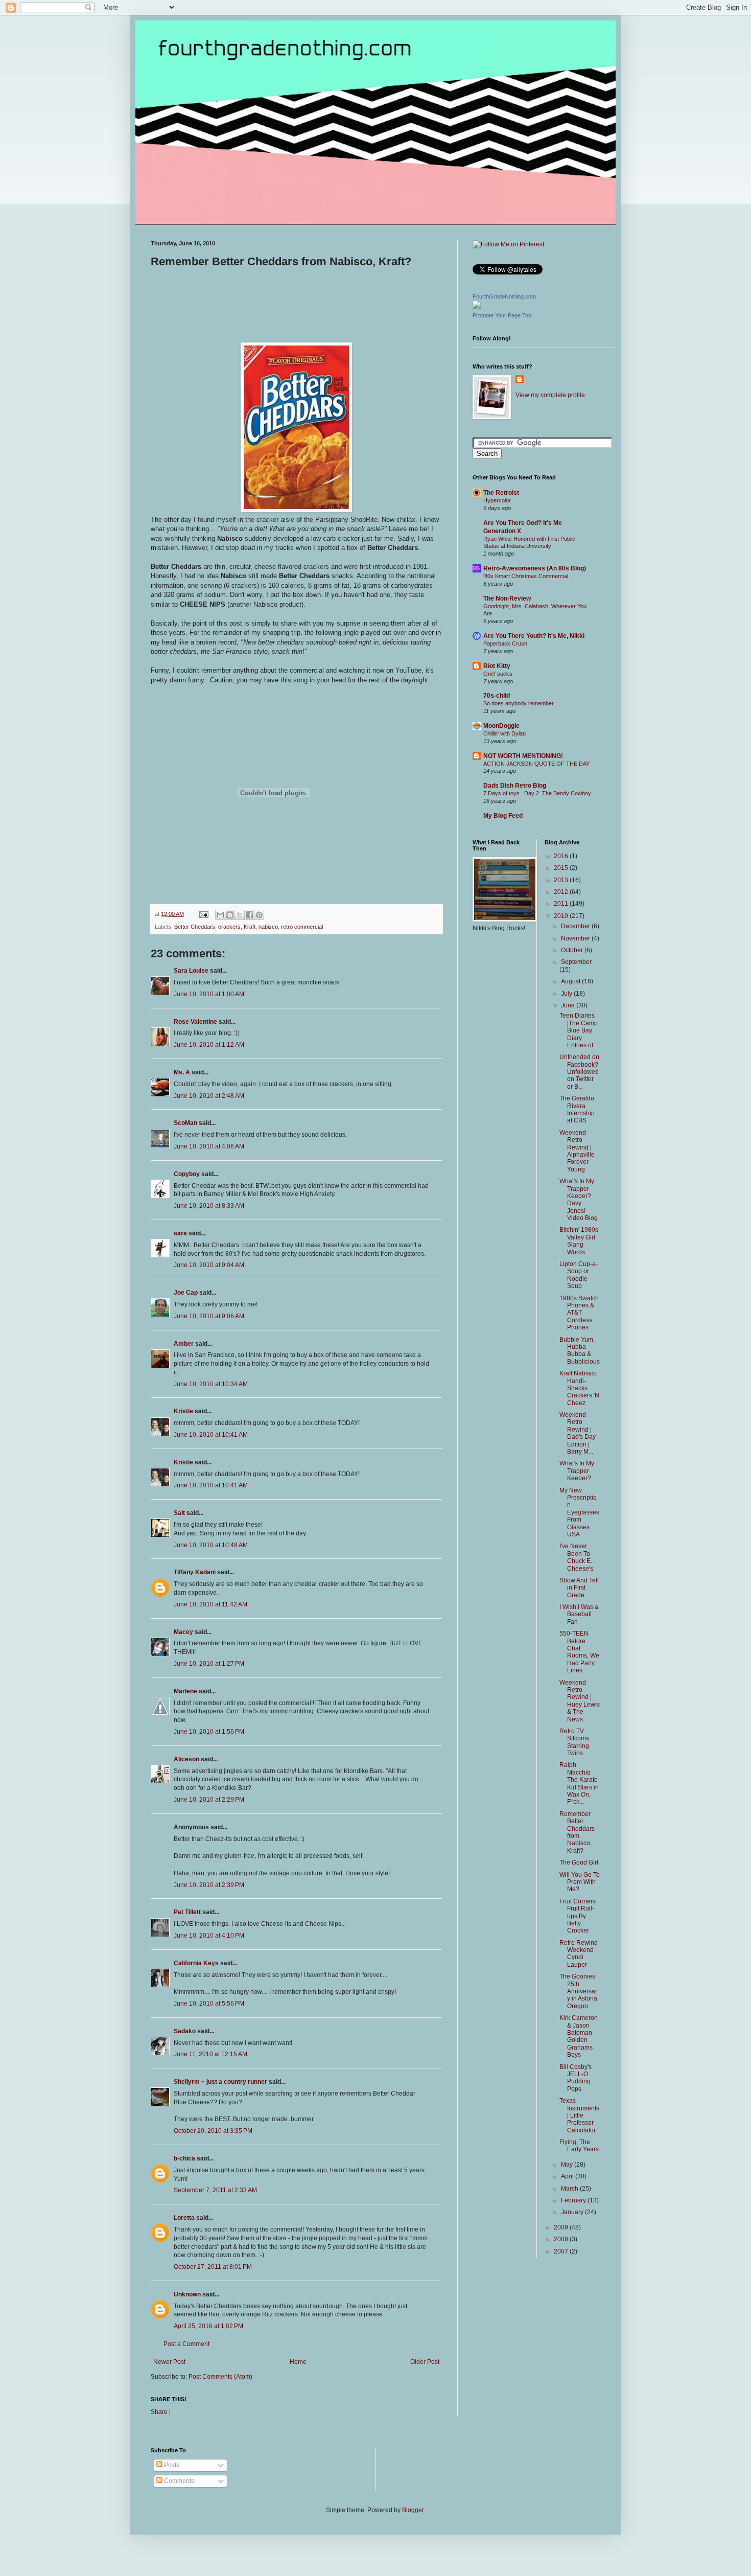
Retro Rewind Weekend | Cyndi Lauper (579, 1954)
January (573, 2212)
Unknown (187, 2294)
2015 (562, 868)
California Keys (196, 1963)
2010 (562, 916)
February (574, 2200)
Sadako (185, 2031)
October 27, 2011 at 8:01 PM (213, 2267)
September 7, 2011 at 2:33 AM (215, 2190)
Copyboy (187, 1174)
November (576, 938)
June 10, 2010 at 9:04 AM (209, 1265)
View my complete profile (550, 395)
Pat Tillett (187, 1912)
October (573, 950)
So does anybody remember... (521, 703)
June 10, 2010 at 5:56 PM (209, 2004)
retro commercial (302, 927)
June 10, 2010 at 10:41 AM (211, 1435)
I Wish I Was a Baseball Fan (579, 1614)
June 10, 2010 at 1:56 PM (209, 1732)
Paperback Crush (505, 643)
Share (159, 2412)
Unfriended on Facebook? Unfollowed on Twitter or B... (579, 1072)
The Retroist (501, 493)
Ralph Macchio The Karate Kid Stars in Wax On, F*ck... (579, 1783)
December (576, 926)
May (568, 2165)
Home (298, 2362)
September (576, 962)
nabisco (268, 927)
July (567, 994)
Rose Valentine (195, 1022)
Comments (178, 2481)
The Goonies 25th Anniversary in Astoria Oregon (578, 1991)
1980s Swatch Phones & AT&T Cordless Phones (579, 1313)
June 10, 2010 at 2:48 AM (209, 1096)
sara (180, 1233)
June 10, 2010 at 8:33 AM (209, 1206)
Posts (171, 2465)
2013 (562, 880)
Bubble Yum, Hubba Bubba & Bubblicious (580, 1351)
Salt (179, 1513)
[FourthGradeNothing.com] (477, 307)
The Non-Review (507, 599)
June (569, 1005)
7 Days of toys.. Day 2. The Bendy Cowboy (537, 793)
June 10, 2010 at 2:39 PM (209, 1885)
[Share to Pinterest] (259, 915)
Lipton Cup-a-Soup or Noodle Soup (579, 1275)
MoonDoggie (501, 726)
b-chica (184, 2158)
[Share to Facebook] (249, 915)
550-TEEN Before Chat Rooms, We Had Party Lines (579, 1652)
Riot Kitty (497, 666)
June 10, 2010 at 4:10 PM (209, 1936)
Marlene (185, 1691)
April (568, 2176)
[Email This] (220, 915)
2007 (562, 2251)
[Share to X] (240, 915)
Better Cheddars (195, 927)
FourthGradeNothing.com (504, 296)
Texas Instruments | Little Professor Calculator (579, 2115)
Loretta (184, 2218)
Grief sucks (498, 674)
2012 (562, 892)
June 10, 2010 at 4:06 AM (209, 1146)
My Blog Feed (503, 816)
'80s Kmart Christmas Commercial (526, 576)
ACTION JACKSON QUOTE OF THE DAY (536, 764)
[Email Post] (203, 914)
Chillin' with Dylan (504, 733)
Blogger (413, 2510)
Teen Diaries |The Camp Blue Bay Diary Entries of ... (579, 1030)
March (570, 2189)
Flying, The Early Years (579, 2146)
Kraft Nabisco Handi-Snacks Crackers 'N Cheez (579, 1388)
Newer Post (169, 2362)
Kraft (250, 927)
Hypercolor (497, 500)
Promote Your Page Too (502, 315)
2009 (562, 2227)
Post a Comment (186, 2344)
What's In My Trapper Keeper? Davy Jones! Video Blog (579, 1200)
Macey (183, 1632)
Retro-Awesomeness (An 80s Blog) (535, 568)
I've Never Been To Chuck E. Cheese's (576, 1557)
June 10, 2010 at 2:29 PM (209, 1800)
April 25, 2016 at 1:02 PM (208, 2326)
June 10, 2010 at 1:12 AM (209, 1045)
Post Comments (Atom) (220, 2377)
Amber (184, 1344)
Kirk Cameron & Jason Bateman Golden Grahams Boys (579, 2036)
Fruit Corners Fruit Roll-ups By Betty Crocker (578, 1916)
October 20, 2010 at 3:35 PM (213, 2131)
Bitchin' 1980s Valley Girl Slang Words (579, 1241)
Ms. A (182, 1072)
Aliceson (186, 1759)
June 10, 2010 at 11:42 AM (210, 1604)
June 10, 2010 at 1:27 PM (209, 1664)
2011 (562, 904)
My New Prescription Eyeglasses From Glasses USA (579, 1512)
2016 (562, 856)
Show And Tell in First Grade (579, 1588)
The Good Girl (579, 1862)
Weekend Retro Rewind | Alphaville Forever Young (577, 1151)
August (571, 981)
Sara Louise (191, 971)
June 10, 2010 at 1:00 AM (209, 994)
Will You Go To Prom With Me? (580, 1882)
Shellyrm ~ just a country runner (220, 2082)
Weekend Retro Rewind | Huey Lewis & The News (580, 1701)
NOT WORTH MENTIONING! (523, 756)
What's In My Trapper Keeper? (577, 1471)
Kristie (183, 1411)
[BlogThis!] (230, 915)
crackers (229, 927)
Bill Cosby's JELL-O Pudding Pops (576, 2078)
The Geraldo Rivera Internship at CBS (577, 1109)
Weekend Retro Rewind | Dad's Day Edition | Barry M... (578, 1433)
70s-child (497, 696)
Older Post (425, 2362)
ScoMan (185, 1123)
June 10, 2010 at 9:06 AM (209, 1316)
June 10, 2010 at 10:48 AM (211, 1545)
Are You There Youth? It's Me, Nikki (534, 636)
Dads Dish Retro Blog (515, 786)
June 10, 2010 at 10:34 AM (211, 1384)
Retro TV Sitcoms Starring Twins (574, 1742)
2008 (562, 2239)
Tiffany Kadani (195, 1572)
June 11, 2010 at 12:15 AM (210, 2054)
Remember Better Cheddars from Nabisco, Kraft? (577, 1832)
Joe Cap (186, 1293)
